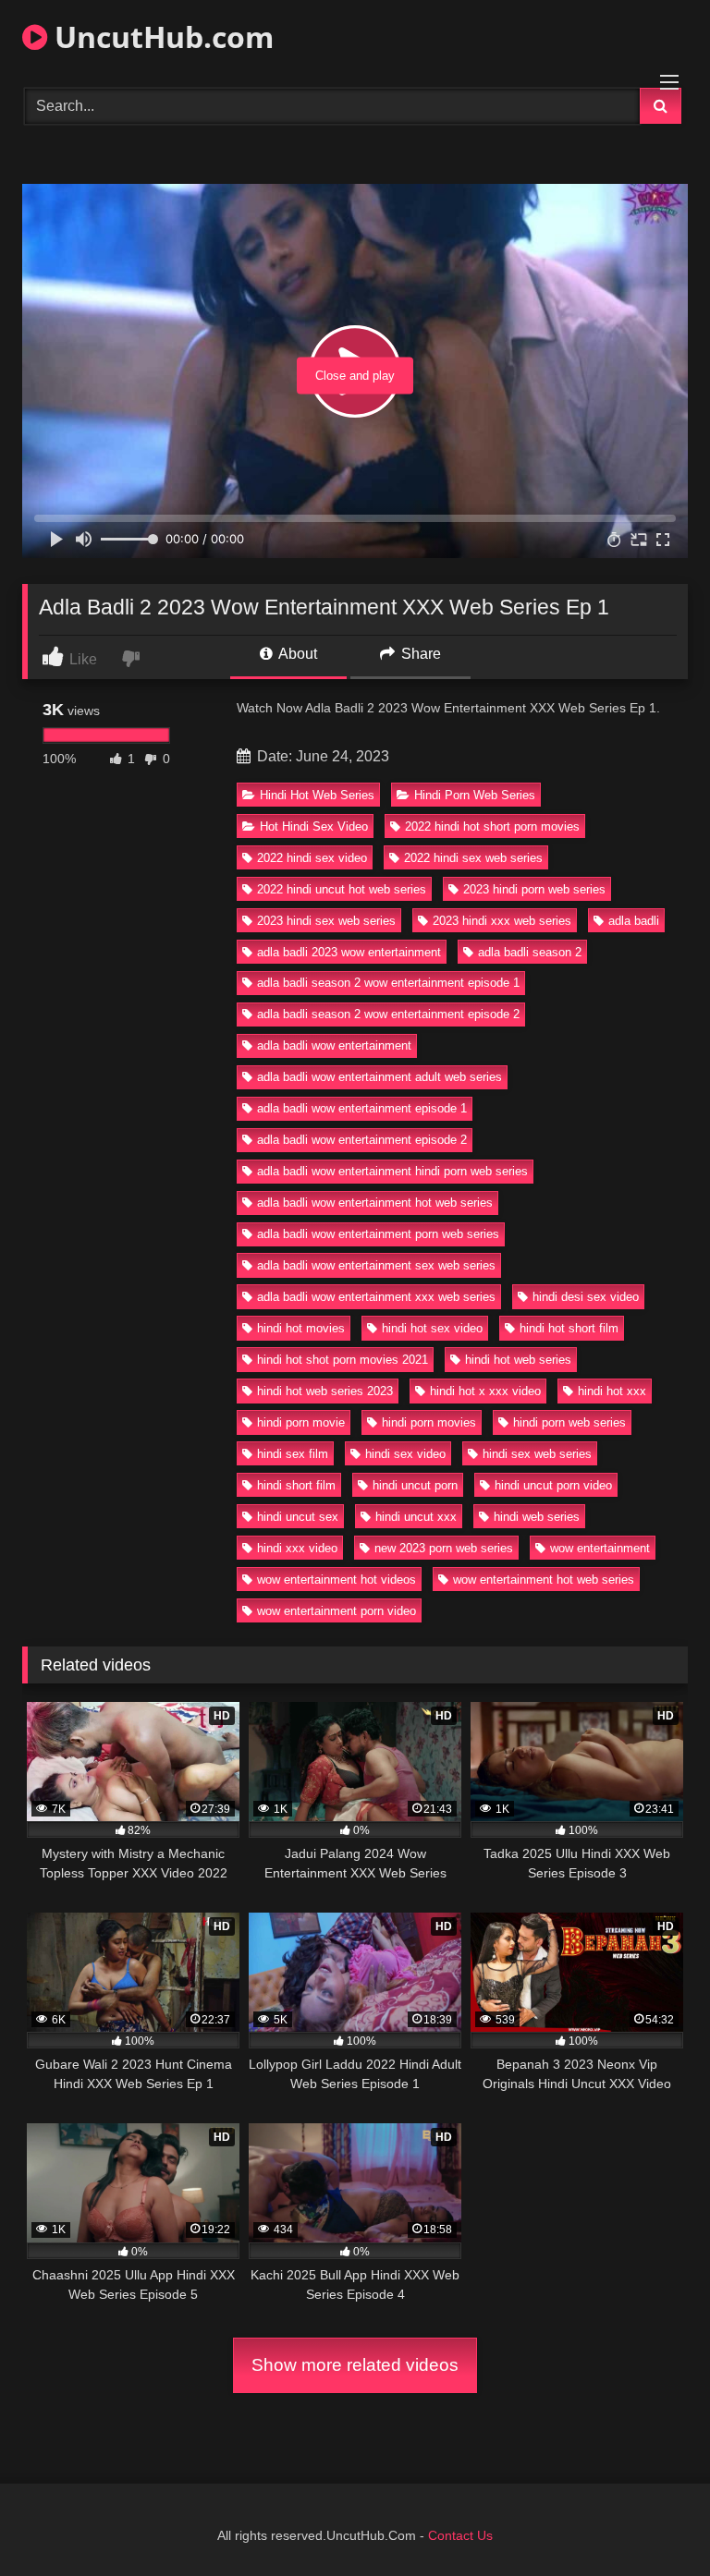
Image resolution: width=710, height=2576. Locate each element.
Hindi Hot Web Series (317, 795)
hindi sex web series (537, 1454)
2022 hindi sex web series (473, 858)
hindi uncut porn (415, 1485)
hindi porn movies (429, 1422)
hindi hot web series (518, 1360)
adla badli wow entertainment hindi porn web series (392, 1171)
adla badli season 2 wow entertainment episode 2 (388, 1014)
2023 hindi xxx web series (502, 921)
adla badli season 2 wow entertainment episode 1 (388, 983)
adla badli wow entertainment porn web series (378, 1234)
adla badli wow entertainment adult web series (379, 1077)
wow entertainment (600, 1548)
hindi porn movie (301, 1422)
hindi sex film (293, 1454)
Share (419, 654)
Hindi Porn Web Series (475, 795)
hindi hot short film (569, 1328)
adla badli (634, 921)
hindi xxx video (297, 1548)
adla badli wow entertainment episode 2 (362, 1140)
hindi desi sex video (586, 1297)
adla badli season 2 (530, 952)
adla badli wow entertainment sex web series (376, 1265)
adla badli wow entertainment (334, 1045)
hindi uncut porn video (553, 1485)
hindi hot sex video (432, 1328)
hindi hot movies (301, 1328)
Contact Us (460, 2535)
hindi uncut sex (298, 1517)
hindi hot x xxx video (485, 1391)
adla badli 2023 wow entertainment (349, 952)
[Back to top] (653, 2521)
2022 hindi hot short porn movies (492, 826)
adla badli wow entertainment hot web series (375, 1203)
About (296, 654)
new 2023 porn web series (444, 1548)
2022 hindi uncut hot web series (342, 889)
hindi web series (537, 1517)
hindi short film (296, 1485)
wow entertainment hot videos (337, 1580)
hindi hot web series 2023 (325, 1391)
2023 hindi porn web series (534, 889)
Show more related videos (355, 2365)
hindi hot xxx (612, 1391)
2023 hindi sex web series (326, 921)
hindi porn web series (569, 1422)
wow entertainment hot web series (544, 1580)
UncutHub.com (160, 36)
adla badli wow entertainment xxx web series (376, 1297)
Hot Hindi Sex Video (314, 826)
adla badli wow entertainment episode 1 (362, 1108)
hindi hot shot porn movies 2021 (343, 1360)
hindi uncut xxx (416, 1517)
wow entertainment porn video (337, 1611)
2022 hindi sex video (312, 858)
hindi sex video (405, 1454)
